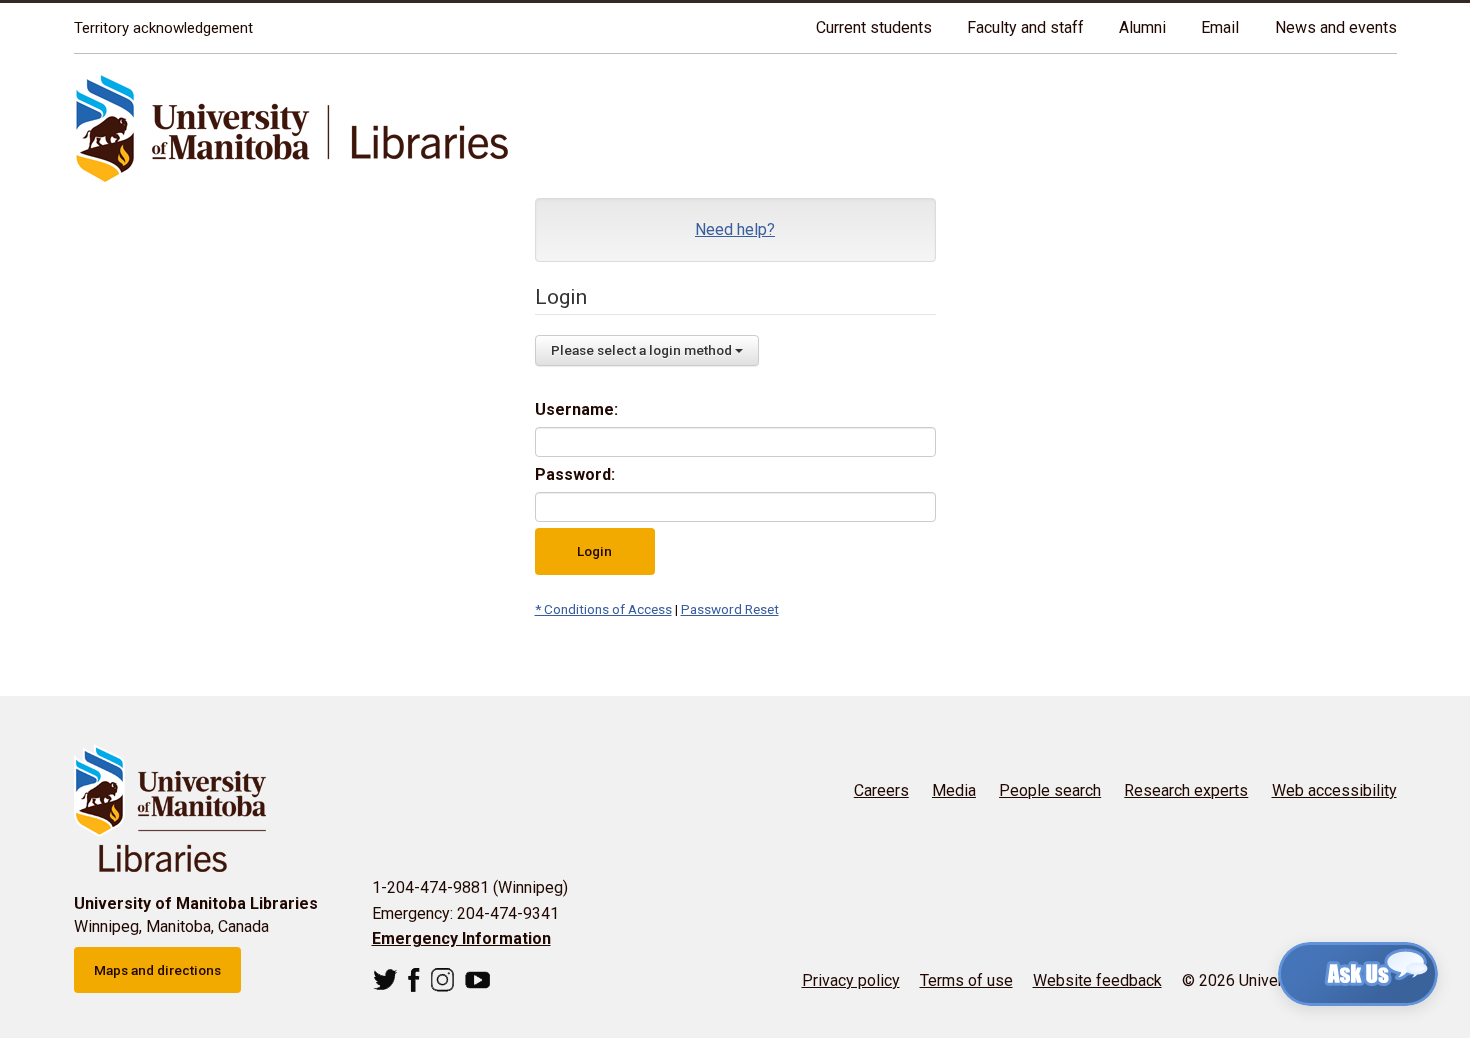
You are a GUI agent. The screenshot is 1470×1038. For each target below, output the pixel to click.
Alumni (1142, 27)
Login (594, 551)
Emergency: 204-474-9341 (465, 913)
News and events (1336, 27)
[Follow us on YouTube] (477, 980)
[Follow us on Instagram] (442, 980)
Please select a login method (643, 350)
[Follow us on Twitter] (385, 980)
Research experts (1186, 790)
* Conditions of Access (603, 609)
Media (954, 790)
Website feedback (1097, 980)
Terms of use (966, 980)
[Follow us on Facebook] (414, 980)
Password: (575, 474)
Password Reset (730, 609)
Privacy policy (851, 980)
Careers (881, 790)
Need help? (735, 229)
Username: (576, 409)
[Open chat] (1358, 974)
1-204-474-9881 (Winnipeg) (470, 887)
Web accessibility (1334, 790)
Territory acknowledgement (163, 28)
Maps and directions (157, 970)
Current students (874, 27)
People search (1050, 790)
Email (1220, 27)
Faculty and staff (1025, 27)
